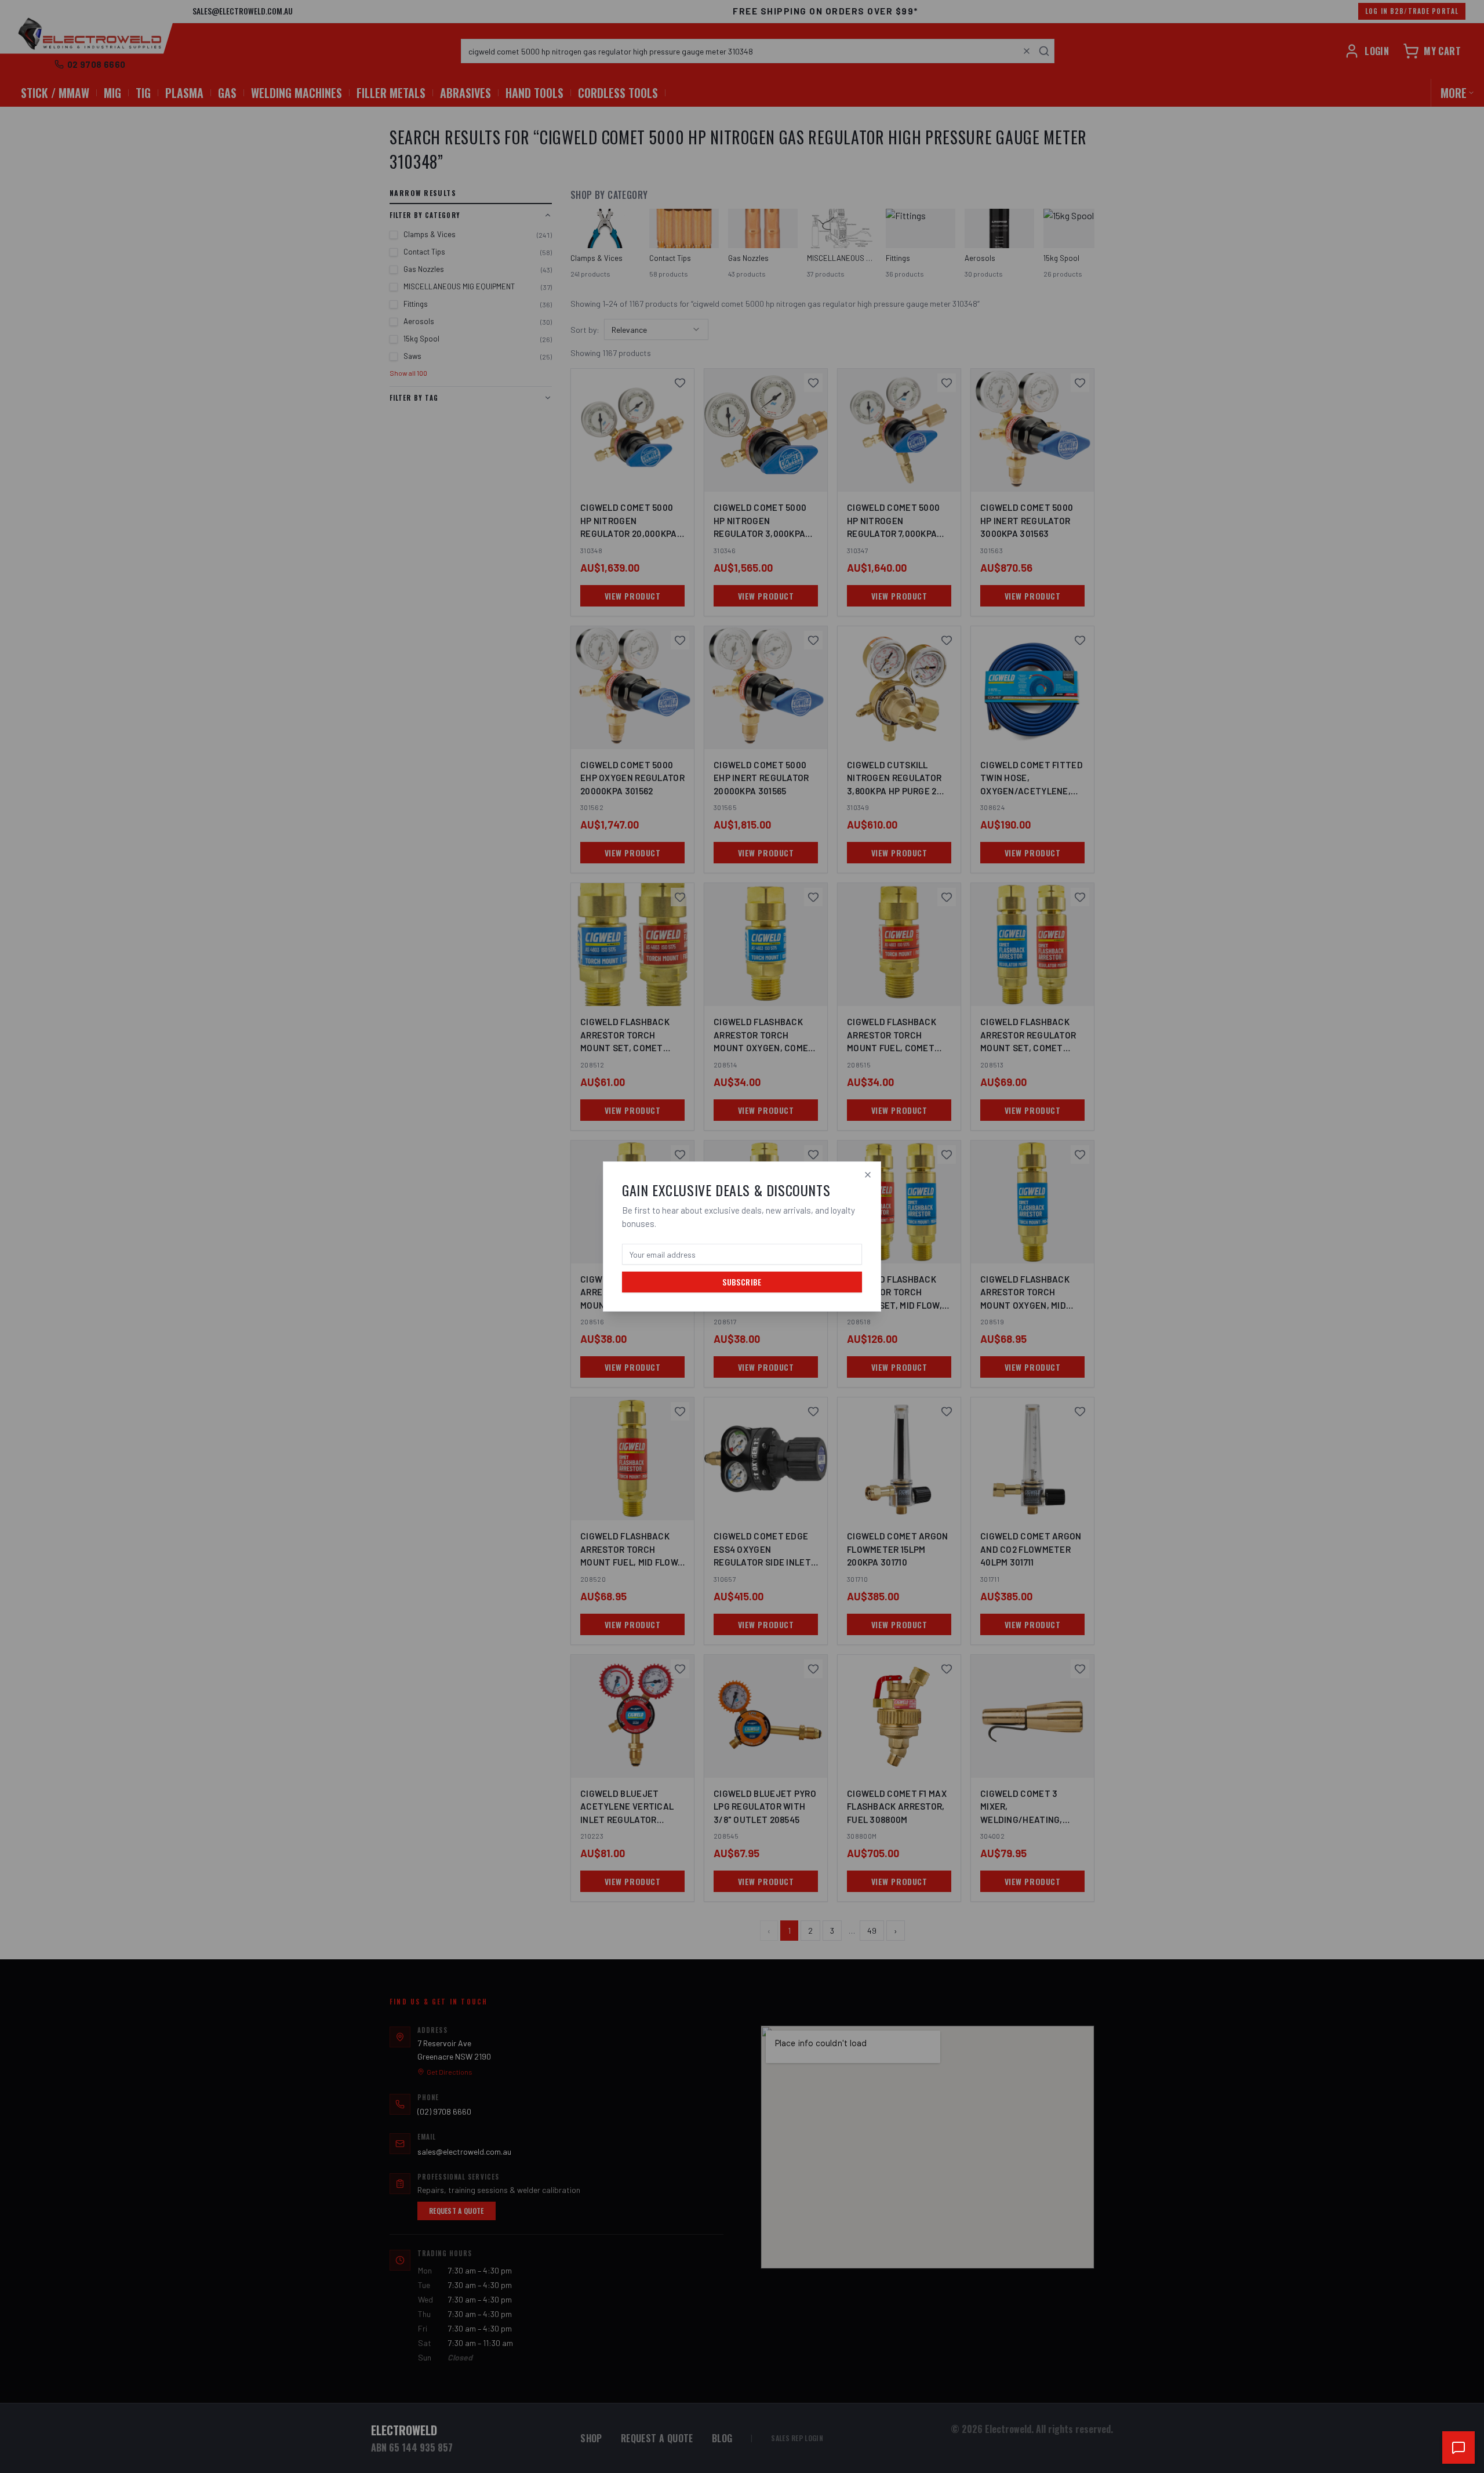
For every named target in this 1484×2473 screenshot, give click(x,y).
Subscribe (742, 1282)
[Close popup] (868, 1175)
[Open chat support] (1458, 2447)
